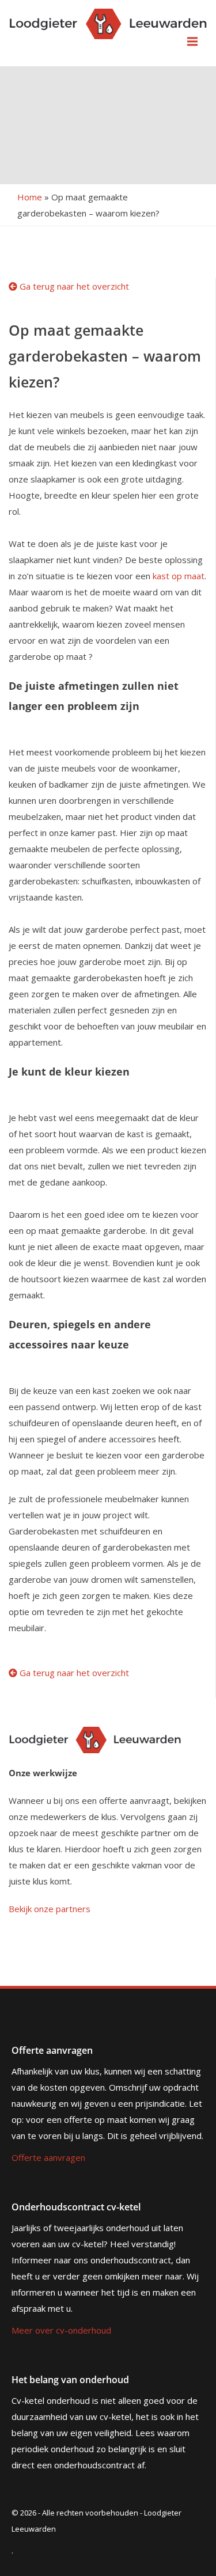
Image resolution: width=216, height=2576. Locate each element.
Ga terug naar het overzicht (73, 286)
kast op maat (179, 576)
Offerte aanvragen (48, 2157)
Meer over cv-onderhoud (61, 2330)
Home (30, 197)
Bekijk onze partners (50, 1909)
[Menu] (192, 41)
